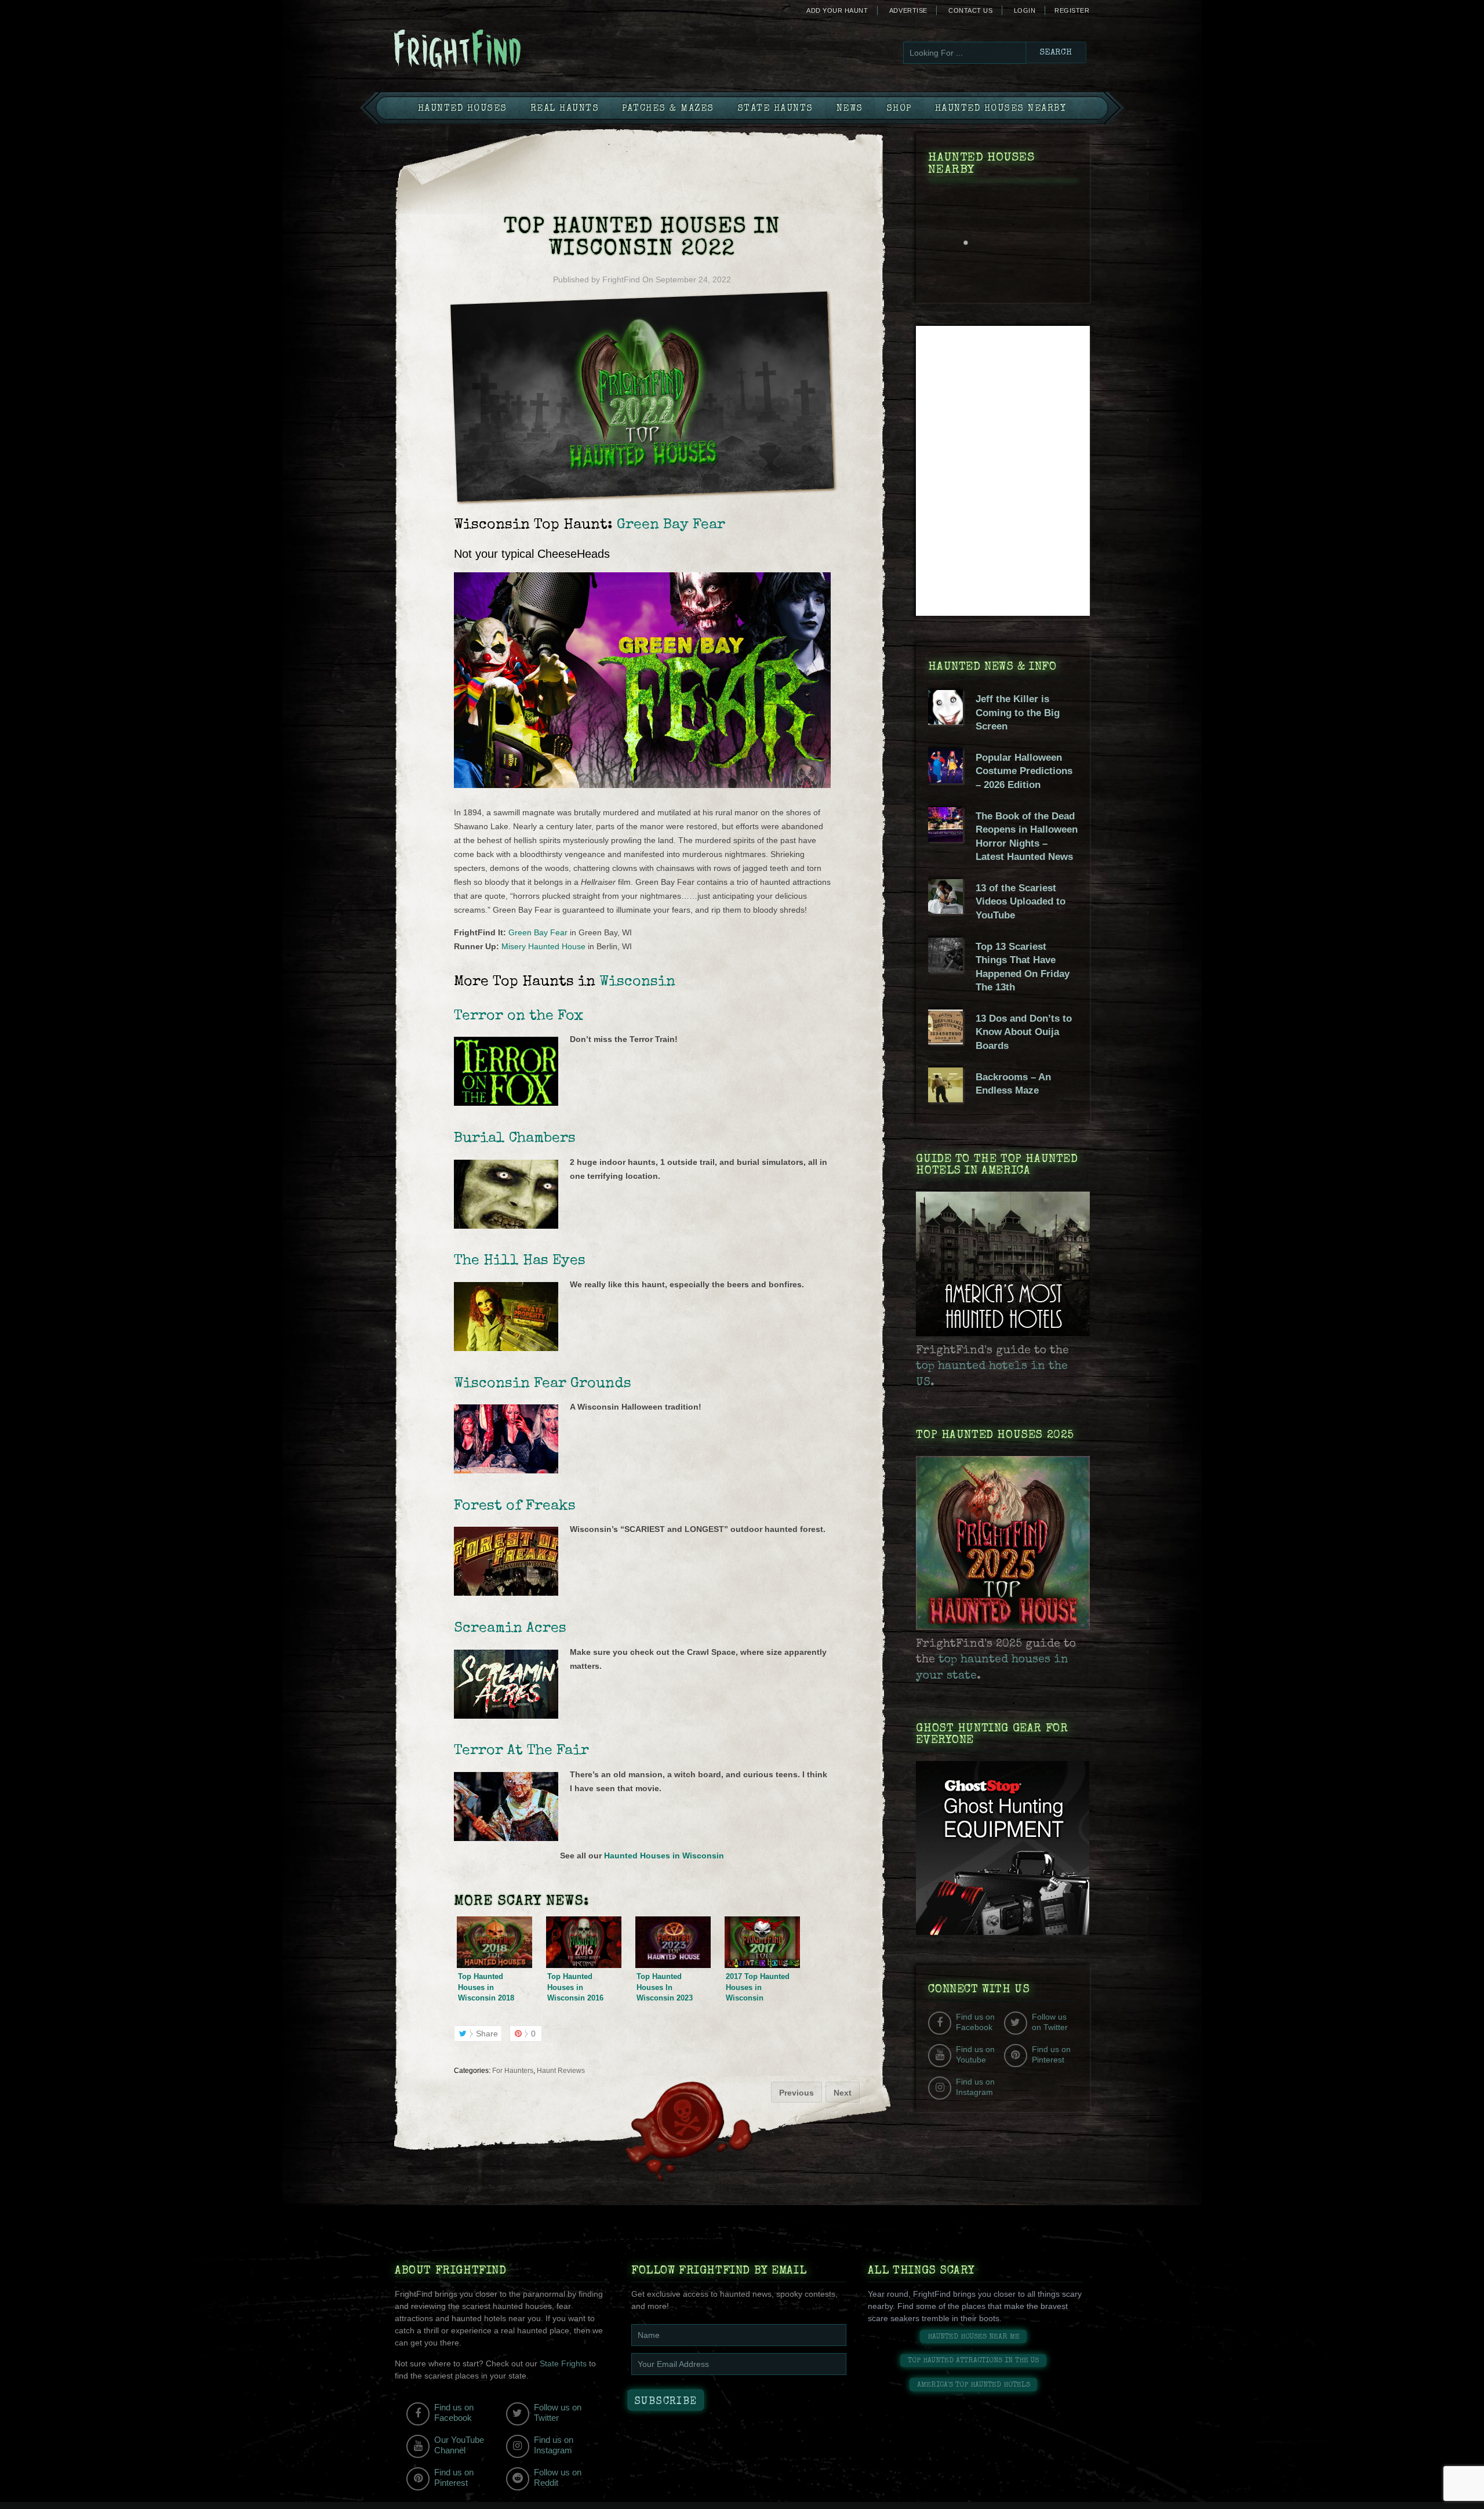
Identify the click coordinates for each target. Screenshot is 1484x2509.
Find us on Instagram (975, 2087)
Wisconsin (637, 982)
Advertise (908, 10)
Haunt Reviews (561, 2071)
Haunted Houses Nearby (1001, 109)
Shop (899, 109)
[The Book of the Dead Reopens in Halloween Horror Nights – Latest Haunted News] (945, 839)
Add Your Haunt (837, 10)
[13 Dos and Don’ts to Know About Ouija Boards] (945, 1041)
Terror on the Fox (519, 1016)
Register (1072, 10)
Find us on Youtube (975, 2054)
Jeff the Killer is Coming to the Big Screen (1018, 713)
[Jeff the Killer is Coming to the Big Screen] (945, 722)
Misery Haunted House (543, 946)
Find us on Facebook (975, 2022)
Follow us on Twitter (1050, 2022)
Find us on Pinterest (1051, 2054)
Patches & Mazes (668, 109)
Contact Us (970, 10)
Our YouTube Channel (459, 2445)
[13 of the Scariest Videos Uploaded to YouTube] (945, 911)
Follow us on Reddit (558, 2477)
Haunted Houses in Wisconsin (664, 1856)
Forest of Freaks (515, 1506)
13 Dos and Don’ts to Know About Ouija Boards (1024, 1032)
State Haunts (775, 109)
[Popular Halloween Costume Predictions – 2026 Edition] (945, 780)
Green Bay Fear (671, 525)
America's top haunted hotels (974, 2385)
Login (1025, 10)
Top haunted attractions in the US (973, 2361)
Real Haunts (565, 109)
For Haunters (513, 2071)
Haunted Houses (463, 109)
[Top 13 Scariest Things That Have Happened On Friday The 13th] (945, 970)
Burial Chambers (515, 1139)
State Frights (563, 2363)
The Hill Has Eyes (520, 1261)
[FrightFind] (504, 50)
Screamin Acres (510, 1629)
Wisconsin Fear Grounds (543, 1384)
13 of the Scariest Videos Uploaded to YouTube (1021, 902)
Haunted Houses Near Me (974, 2337)
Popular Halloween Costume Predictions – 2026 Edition (1024, 771)
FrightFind (621, 279)
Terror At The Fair (521, 1751)
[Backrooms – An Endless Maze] (945, 1099)
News (850, 109)
